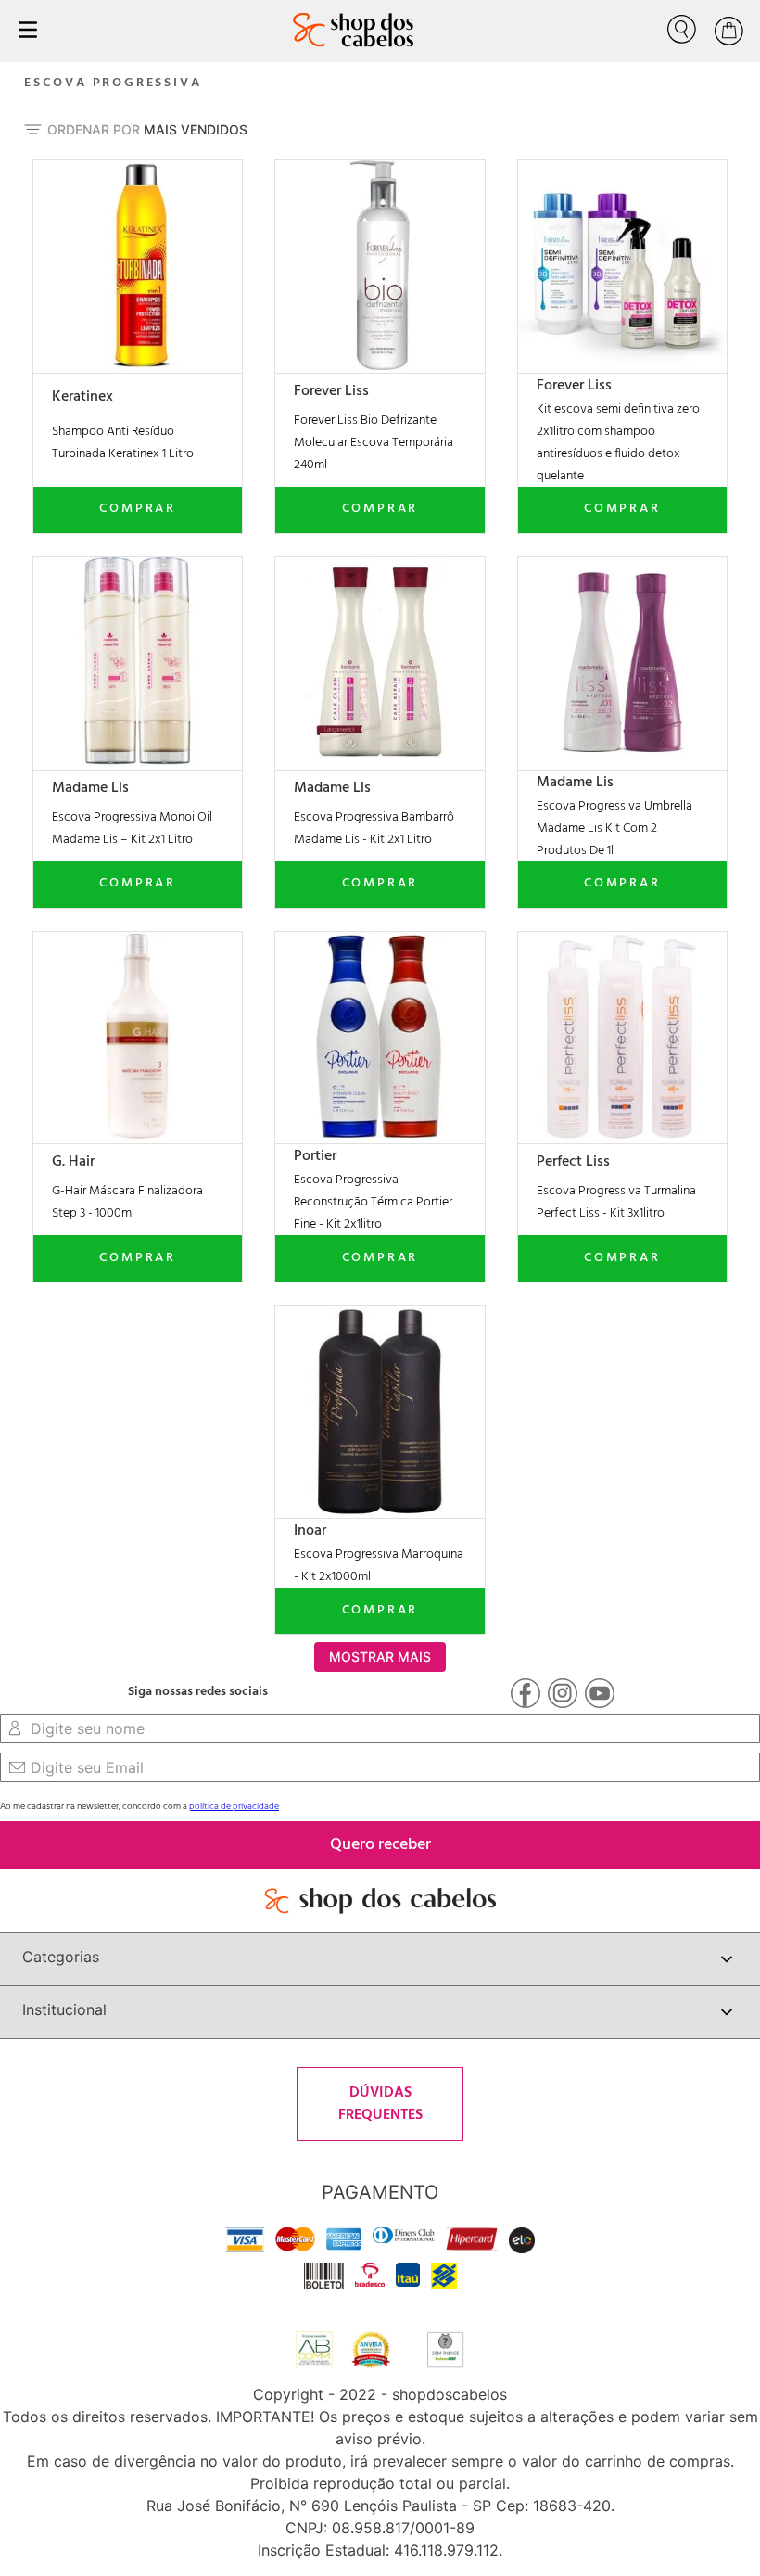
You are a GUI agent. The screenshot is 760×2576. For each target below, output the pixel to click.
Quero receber (380, 1845)
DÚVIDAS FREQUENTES (380, 2104)
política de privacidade (234, 1806)
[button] (231, 172)
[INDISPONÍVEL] (138, 510)
